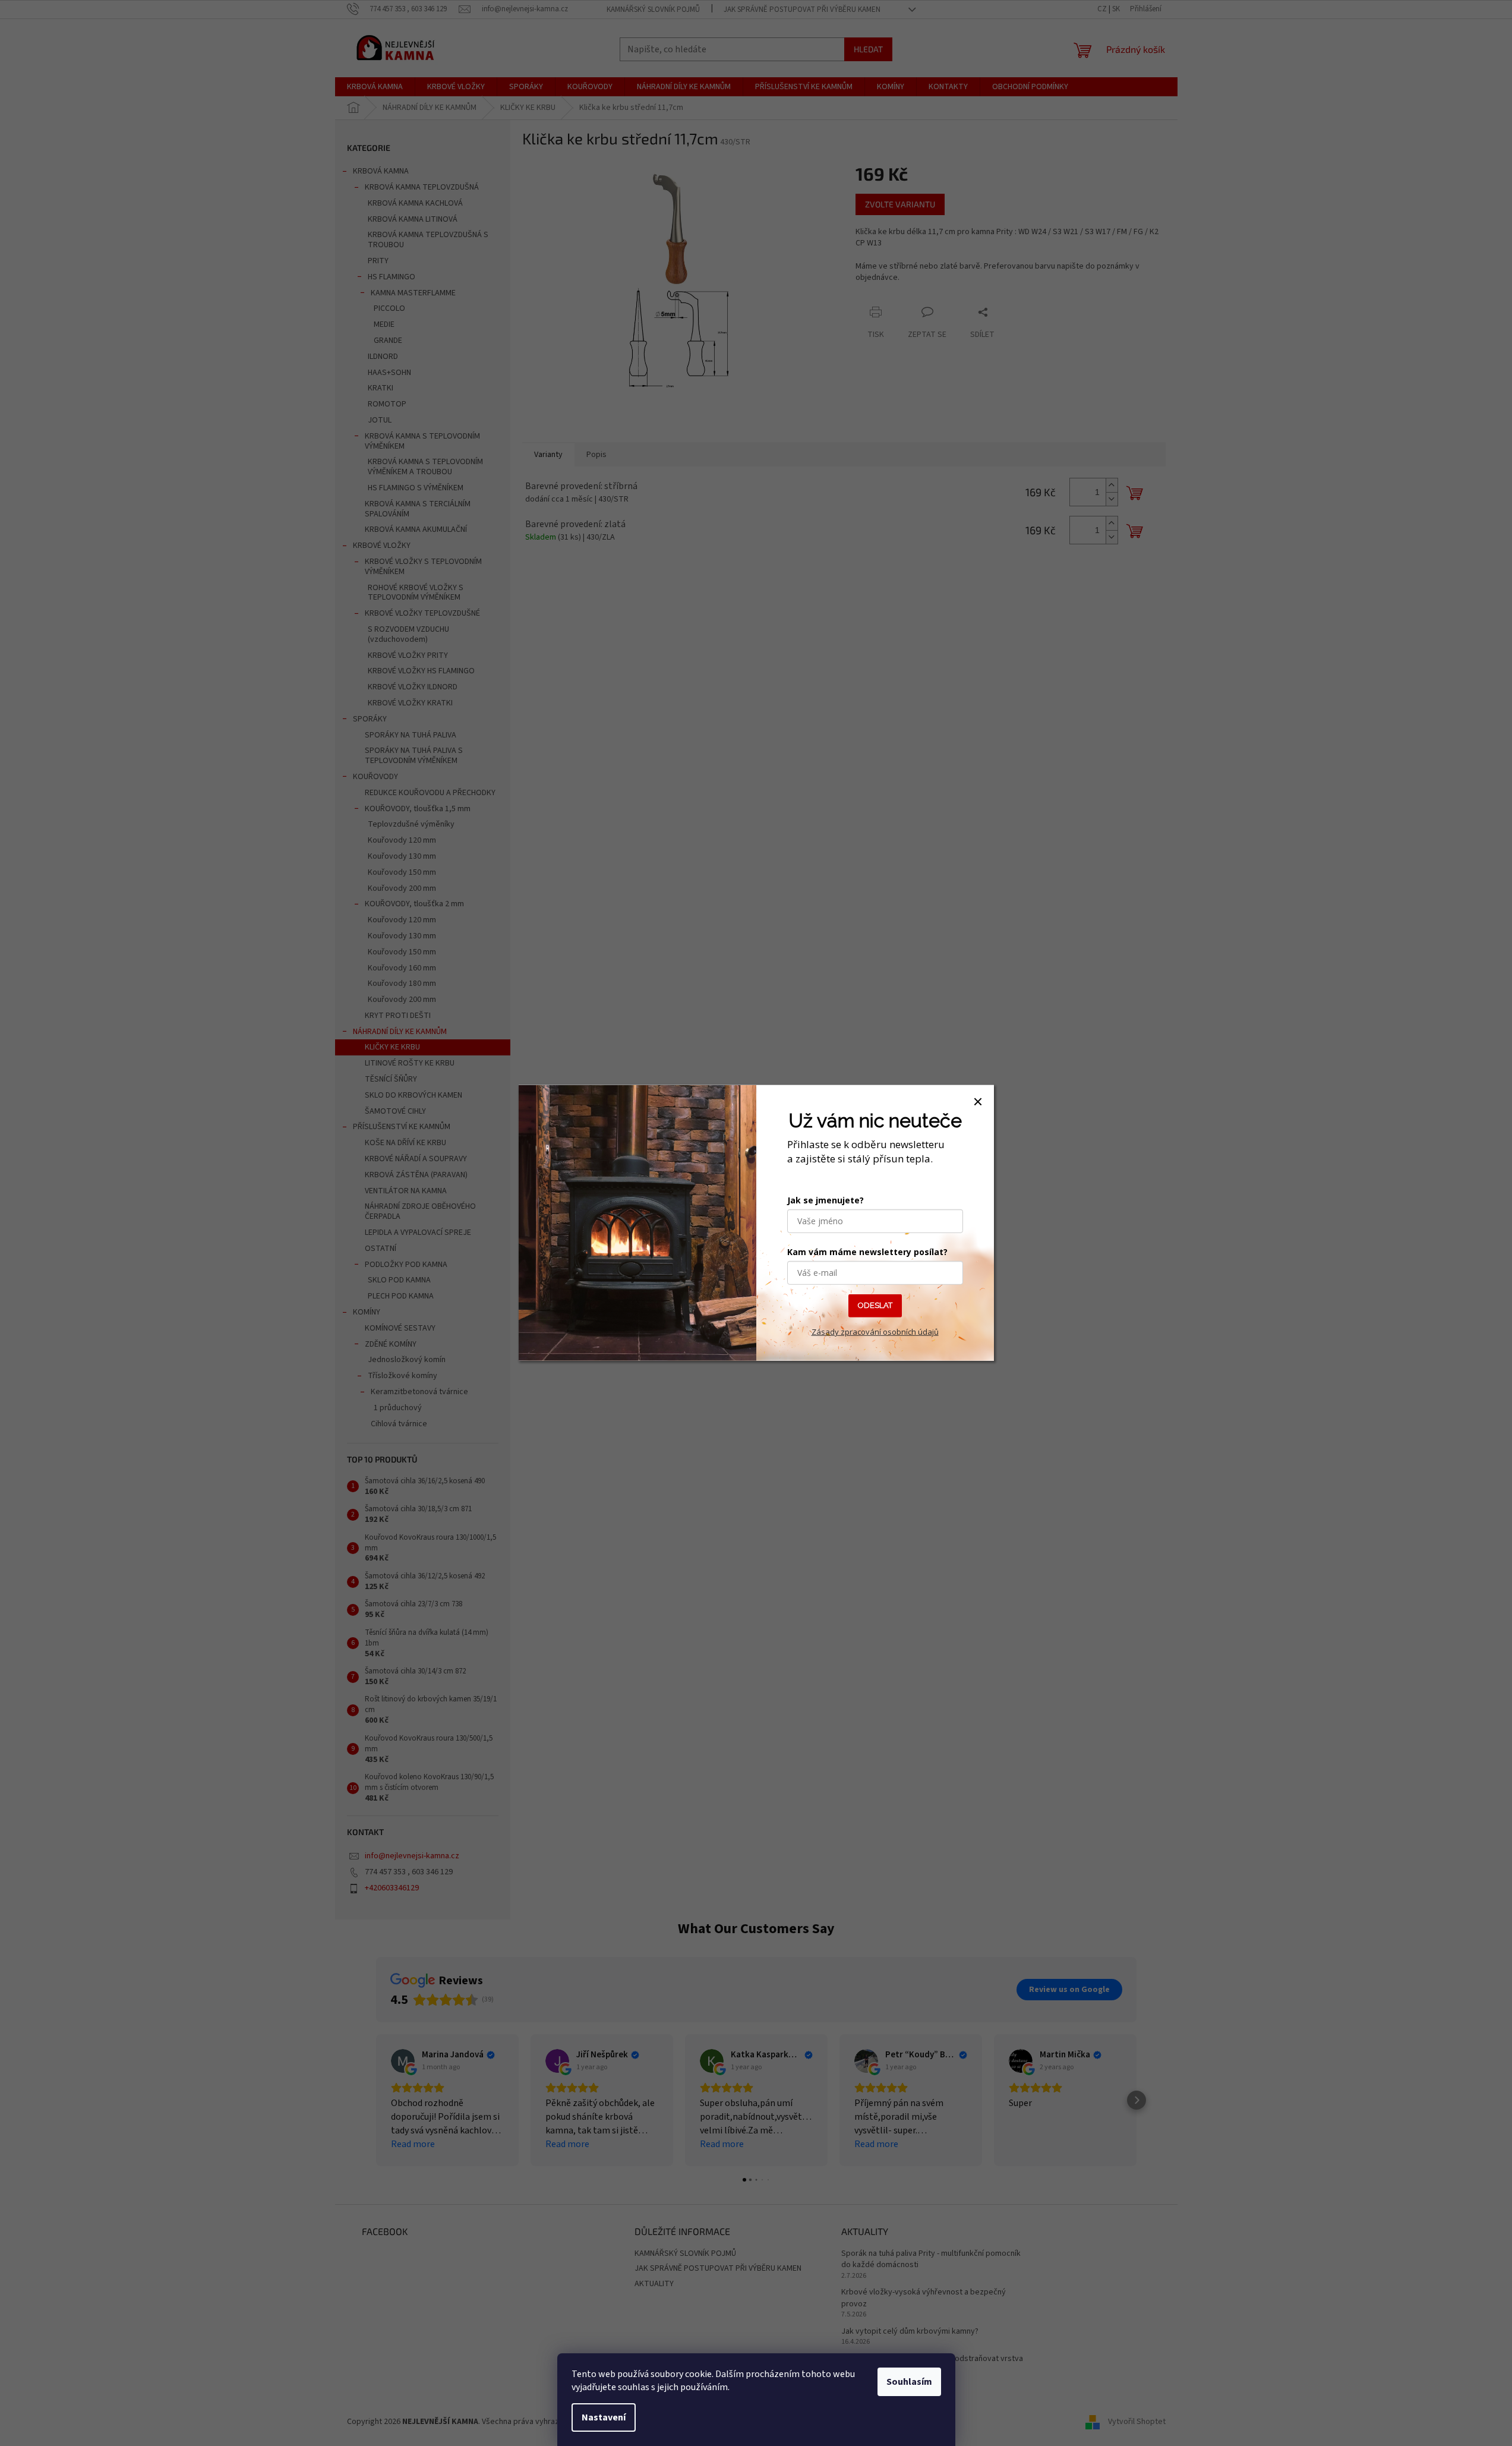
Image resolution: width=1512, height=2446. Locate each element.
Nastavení (604, 2417)
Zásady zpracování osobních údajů (875, 1332)
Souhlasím (909, 2382)
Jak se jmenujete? (826, 1200)
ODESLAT (875, 1305)
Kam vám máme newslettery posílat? (867, 1252)
